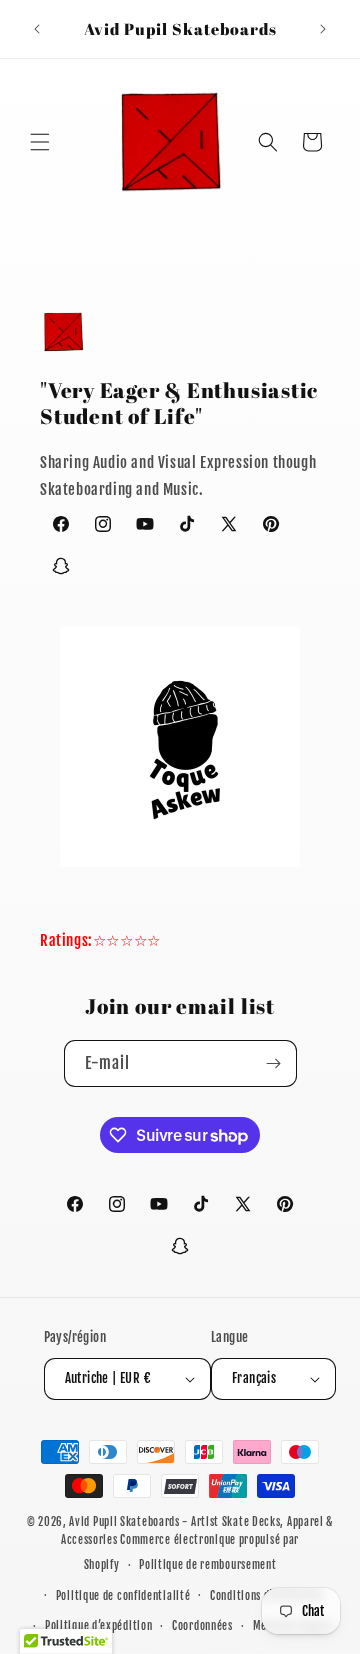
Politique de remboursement (207, 1565)
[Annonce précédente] (37, 29)
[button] (40, 142)
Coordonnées (202, 1626)
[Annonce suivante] (323, 29)
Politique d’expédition (98, 1626)
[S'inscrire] (274, 1063)
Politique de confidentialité (123, 1596)
